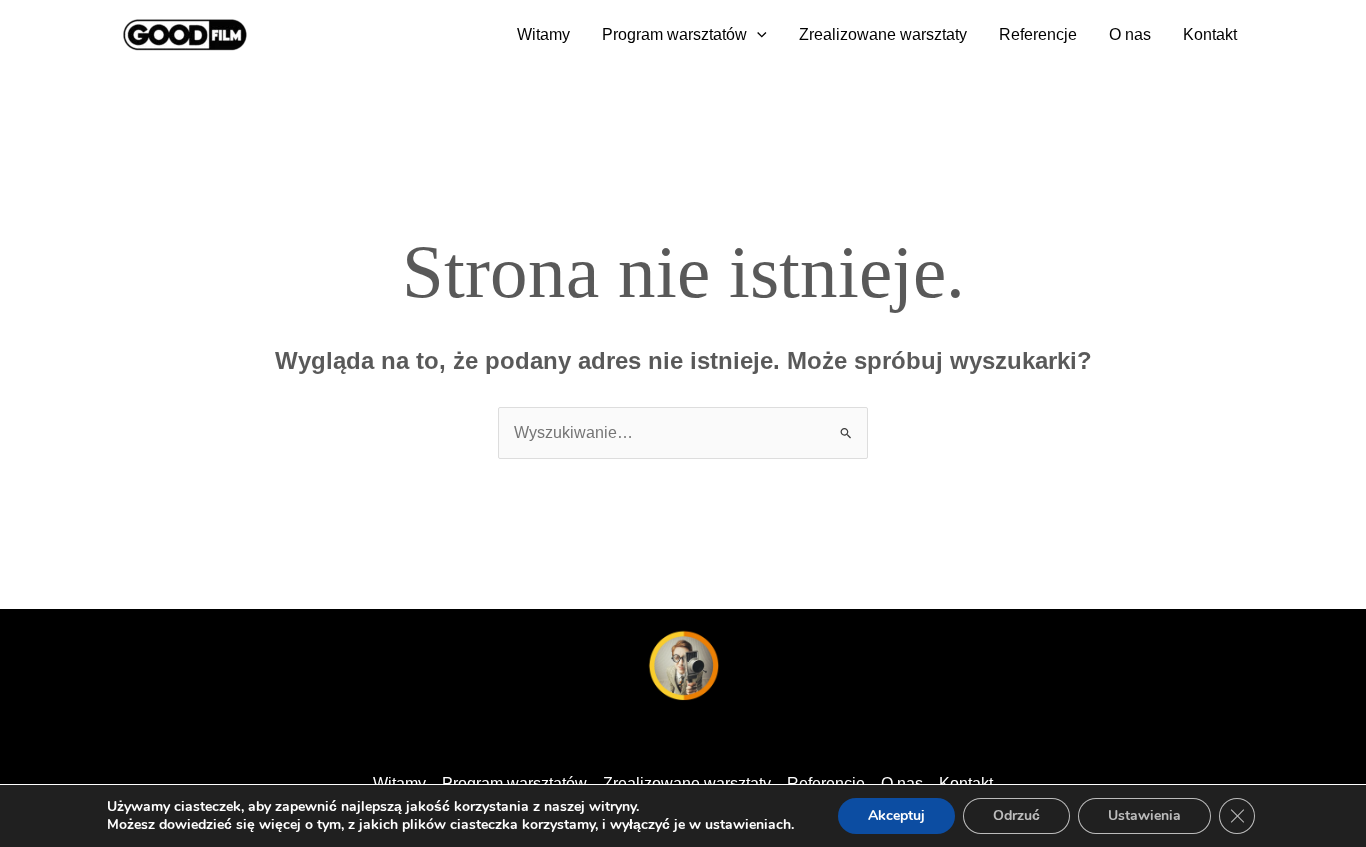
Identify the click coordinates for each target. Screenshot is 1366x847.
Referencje (1038, 34)
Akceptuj (896, 815)
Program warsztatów (674, 34)
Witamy (543, 34)
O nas (1130, 34)
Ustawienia (1144, 815)
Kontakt (1210, 34)
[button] (757, 35)
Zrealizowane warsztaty (883, 34)
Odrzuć (1016, 815)
